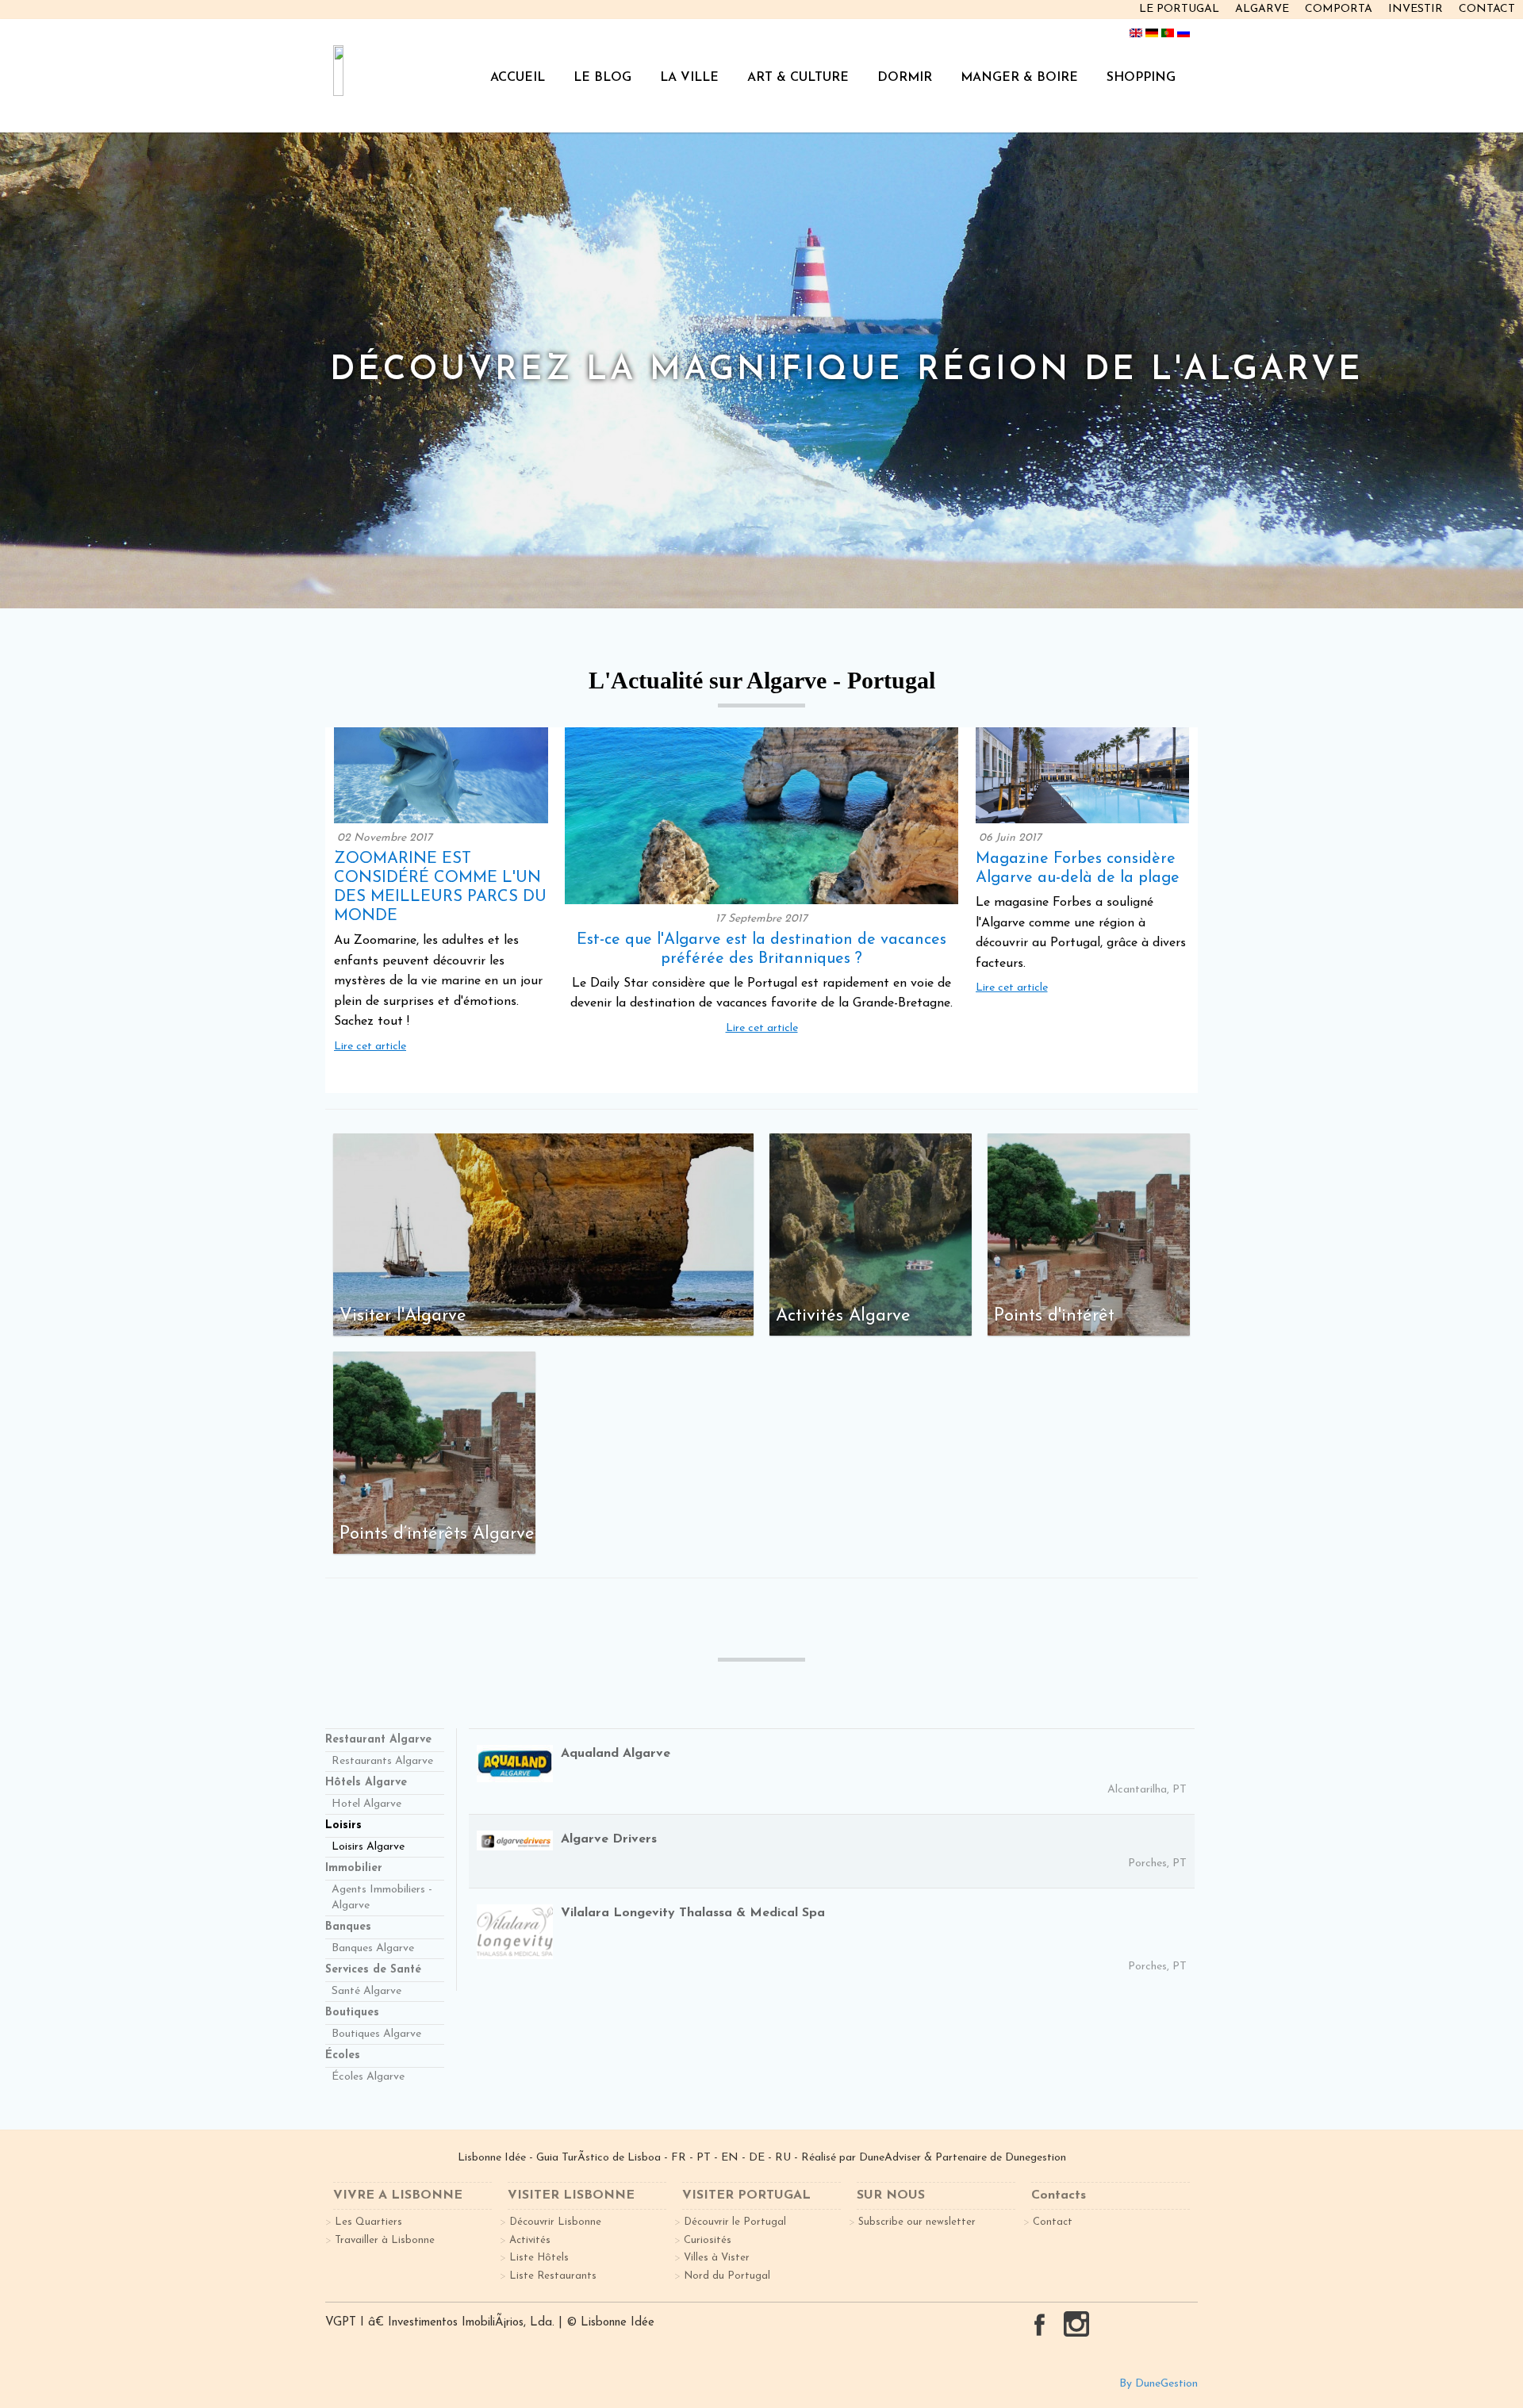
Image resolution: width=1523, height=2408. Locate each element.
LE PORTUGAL (1179, 9)
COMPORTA (1339, 9)
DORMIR (905, 78)
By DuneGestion (1159, 2384)
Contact (1053, 2222)
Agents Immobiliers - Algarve (382, 1898)
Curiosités (708, 2240)
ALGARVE (1262, 9)
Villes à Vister (717, 2258)
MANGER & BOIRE (1019, 78)
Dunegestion (1036, 2158)
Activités (530, 2240)
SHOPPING (1141, 78)
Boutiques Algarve (376, 2034)
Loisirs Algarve (368, 1847)
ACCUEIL (518, 78)
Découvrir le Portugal (735, 2222)
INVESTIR (1416, 9)
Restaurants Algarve (382, 1761)
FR (679, 2158)
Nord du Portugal (727, 2276)
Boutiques (352, 2013)
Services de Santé (373, 1970)
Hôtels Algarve (366, 1783)
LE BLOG (602, 78)
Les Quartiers (368, 2222)
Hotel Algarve (366, 1804)
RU (783, 2158)
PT (704, 2158)
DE (757, 2158)
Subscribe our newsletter (917, 2222)
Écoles (343, 2055)
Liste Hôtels (539, 2258)
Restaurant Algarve (378, 1740)
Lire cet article (370, 1047)
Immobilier (354, 1868)
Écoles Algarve (368, 2077)
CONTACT (1487, 9)
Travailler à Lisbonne (385, 2240)
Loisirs (343, 1825)
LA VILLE (689, 78)
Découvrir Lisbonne (555, 2222)
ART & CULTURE (798, 78)
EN (730, 2158)
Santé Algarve (366, 1991)
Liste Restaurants (553, 2276)
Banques (348, 1927)
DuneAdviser (892, 2158)
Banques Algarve (373, 1948)
